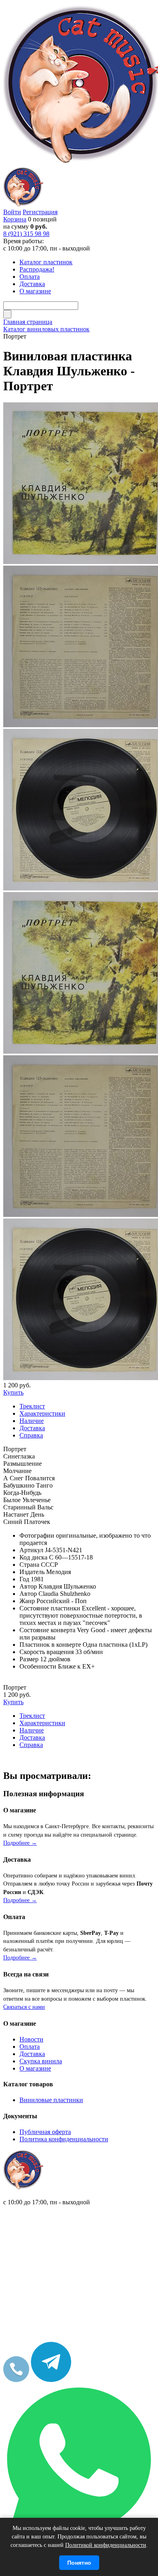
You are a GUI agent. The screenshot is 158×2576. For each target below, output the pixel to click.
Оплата (30, 2047)
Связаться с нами (24, 2007)
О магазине (35, 2068)
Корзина (15, 219)
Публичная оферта (45, 2132)
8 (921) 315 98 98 (26, 234)
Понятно (79, 2563)
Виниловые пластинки (51, 2100)
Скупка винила (41, 2061)
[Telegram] (51, 2380)
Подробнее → (20, 1843)
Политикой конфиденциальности (106, 2545)
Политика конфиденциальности (64, 2139)
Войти (12, 212)
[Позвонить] (16, 2380)
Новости (31, 2039)
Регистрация (40, 212)
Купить (13, 1392)
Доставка (32, 2054)
